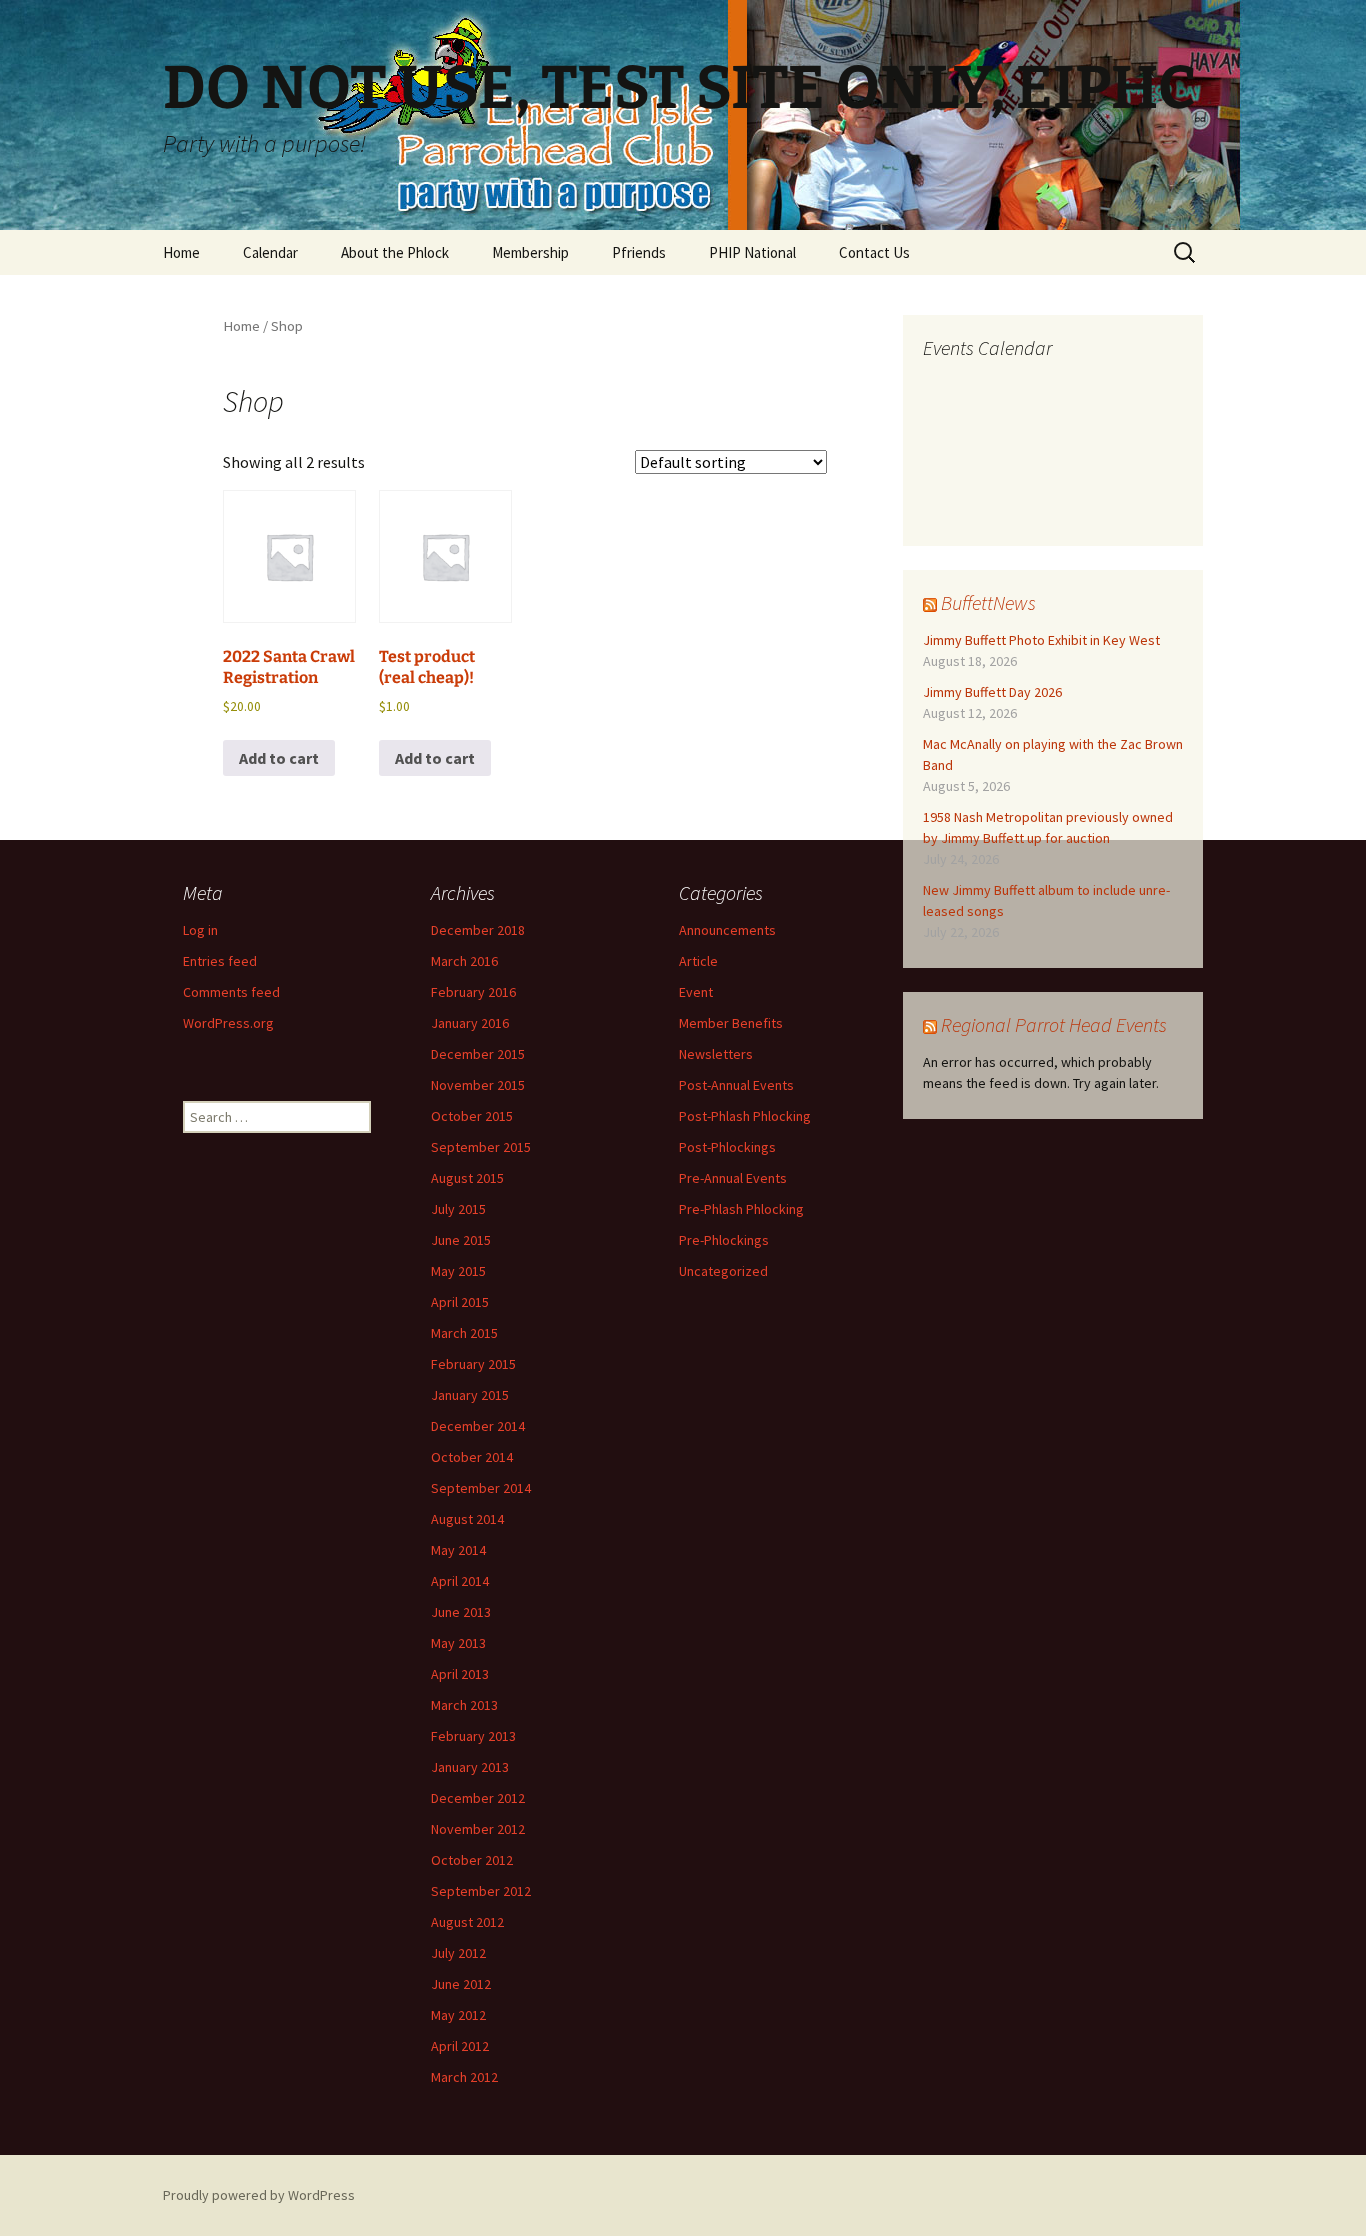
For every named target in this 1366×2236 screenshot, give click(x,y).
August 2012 (467, 1922)
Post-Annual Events (736, 1085)
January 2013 (470, 1767)
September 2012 (481, 1891)
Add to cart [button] (279, 758)
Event (696, 992)
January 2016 (470, 1023)
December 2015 (478, 1054)
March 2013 (464, 1705)
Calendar (270, 252)
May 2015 (458, 1271)
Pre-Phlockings (724, 1240)
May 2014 (458, 1550)
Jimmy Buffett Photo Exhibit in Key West (1041, 640)
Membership (530, 252)
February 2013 (473, 1736)
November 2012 (478, 1829)
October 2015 (472, 1116)
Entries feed (220, 961)
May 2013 (458, 1643)
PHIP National (752, 252)
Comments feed (231, 992)
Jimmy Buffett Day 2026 (992, 692)
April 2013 (460, 1674)
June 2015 (461, 1240)
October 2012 (472, 1860)
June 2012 (461, 1984)
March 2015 (464, 1333)
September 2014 (481, 1488)
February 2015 (473, 1364)
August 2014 (467, 1519)
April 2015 (460, 1302)
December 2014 (478, 1426)
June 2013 (461, 1612)
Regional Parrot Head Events (1054, 1024)
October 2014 (472, 1457)
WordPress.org (228, 1023)
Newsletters (716, 1054)
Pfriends (639, 252)
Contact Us (874, 252)
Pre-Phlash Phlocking (741, 1209)
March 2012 (464, 2077)
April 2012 (460, 2046)
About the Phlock (395, 252)
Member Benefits (731, 1023)
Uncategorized (723, 1271)
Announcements (727, 930)
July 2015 (458, 1209)
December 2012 (478, 1798)
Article (698, 961)
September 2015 (481, 1147)
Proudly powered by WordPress (259, 2195)
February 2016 (473, 992)
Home (181, 252)
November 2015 (478, 1085)
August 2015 (467, 1178)
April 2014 (460, 1581)
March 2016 (464, 961)
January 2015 (470, 1395)
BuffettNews (988, 602)
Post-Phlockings (727, 1147)
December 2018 (478, 930)
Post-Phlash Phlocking (745, 1116)
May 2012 (458, 2015)
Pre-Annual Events (733, 1178)
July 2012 (458, 1953)
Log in (200, 930)
